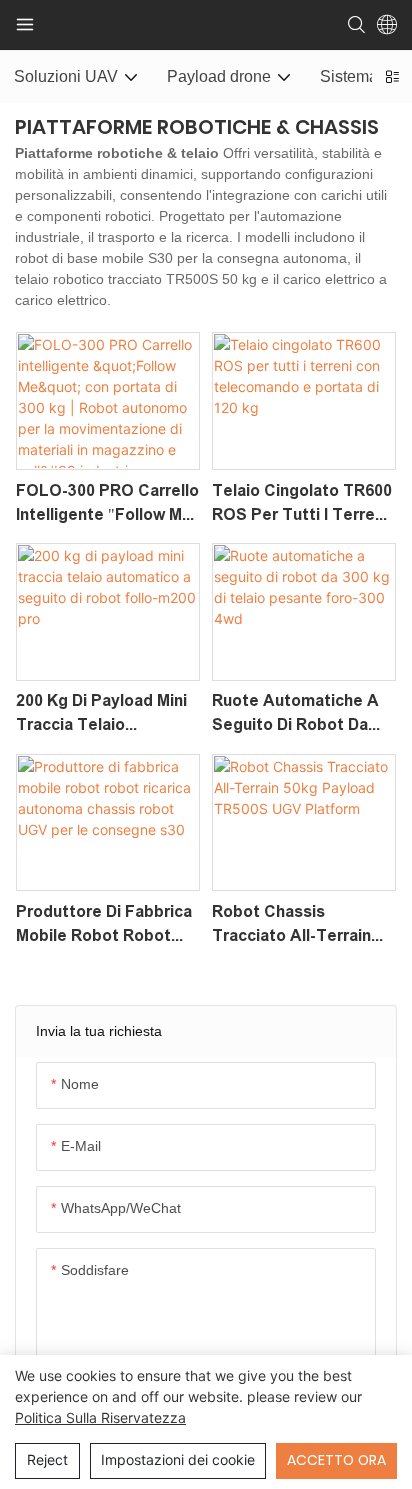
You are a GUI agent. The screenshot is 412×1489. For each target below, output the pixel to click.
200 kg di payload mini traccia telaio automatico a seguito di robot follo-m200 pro (102, 714)
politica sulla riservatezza (100, 1417)
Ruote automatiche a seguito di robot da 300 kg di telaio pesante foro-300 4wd (298, 714)
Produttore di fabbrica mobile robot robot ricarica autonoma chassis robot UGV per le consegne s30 (107, 925)
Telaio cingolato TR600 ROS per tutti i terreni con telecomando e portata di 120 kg (302, 504)
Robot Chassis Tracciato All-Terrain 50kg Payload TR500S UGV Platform (295, 925)
